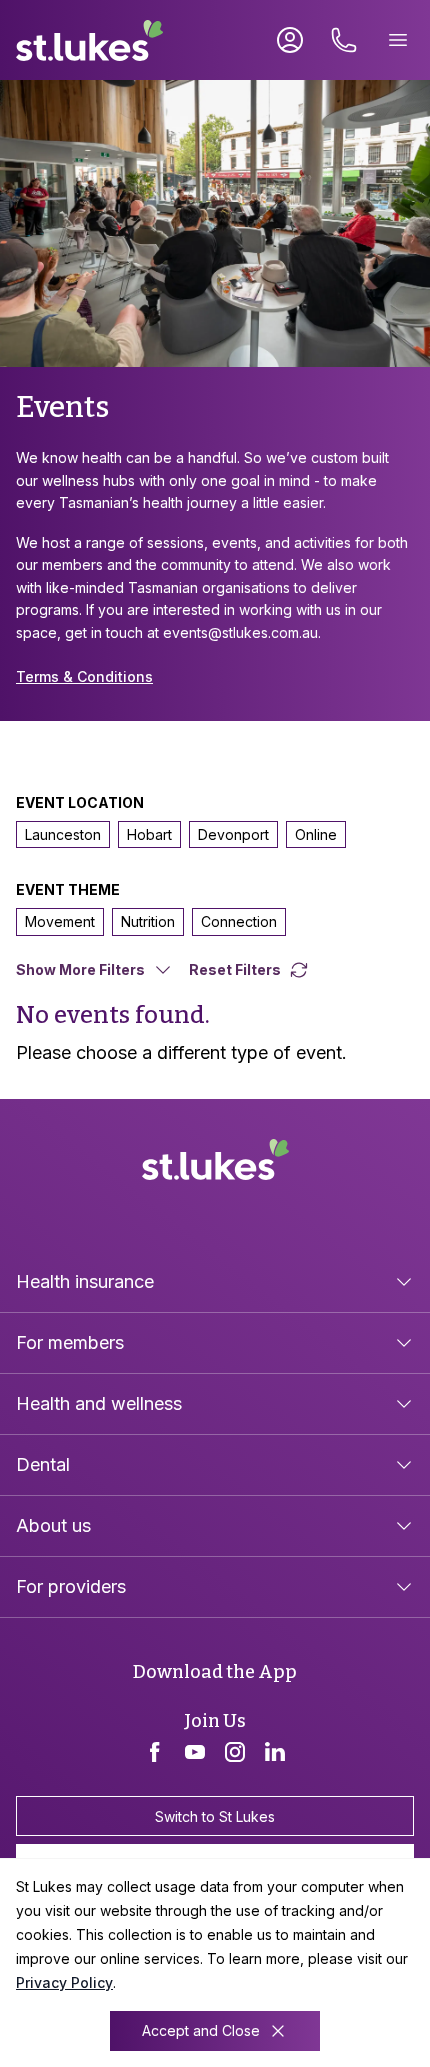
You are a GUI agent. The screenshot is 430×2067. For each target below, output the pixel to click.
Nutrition (148, 921)
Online (316, 834)
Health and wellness (99, 1403)
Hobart (149, 834)
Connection (239, 921)
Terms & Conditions (84, 676)
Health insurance (85, 1281)
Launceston (63, 834)
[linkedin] (275, 1752)
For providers (71, 1586)
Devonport (233, 834)
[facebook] (155, 1752)
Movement (60, 921)
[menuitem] (215, 1282)
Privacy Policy (64, 1982)
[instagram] (235, 1752)
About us (53, 1525)
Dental (43, 1464)
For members (70, 1342)
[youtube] (195, 1752)
